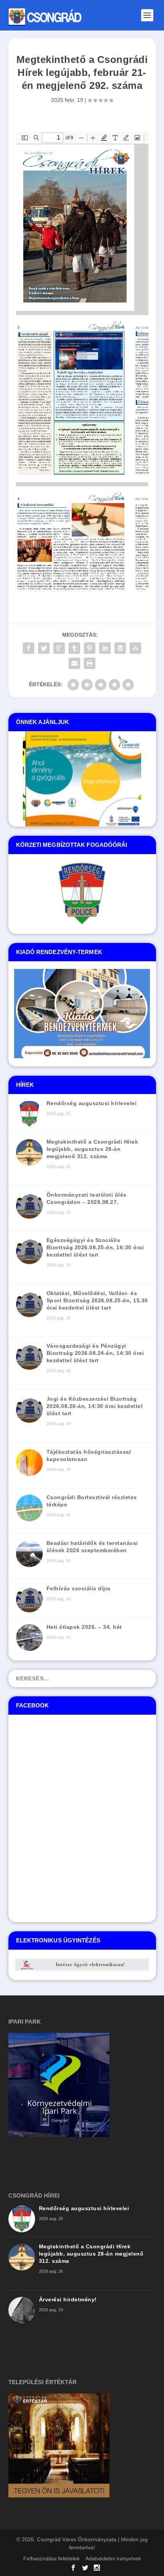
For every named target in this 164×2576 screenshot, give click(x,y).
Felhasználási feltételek (51, 2558)
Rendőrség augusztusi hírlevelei (92, 1103)
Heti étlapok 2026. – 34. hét (84, 1627)
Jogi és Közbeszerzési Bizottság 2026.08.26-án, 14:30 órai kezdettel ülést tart (95, 1406)
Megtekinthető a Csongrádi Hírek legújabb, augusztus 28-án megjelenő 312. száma (92, 1149)
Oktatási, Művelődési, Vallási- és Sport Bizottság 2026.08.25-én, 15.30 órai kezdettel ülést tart (97, 1300)
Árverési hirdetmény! (68, 2299)
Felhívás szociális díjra (79, 1588)
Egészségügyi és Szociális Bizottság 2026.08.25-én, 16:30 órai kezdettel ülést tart (95, 1247)
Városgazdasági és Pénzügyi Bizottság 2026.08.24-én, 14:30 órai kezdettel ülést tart (95, 1353)
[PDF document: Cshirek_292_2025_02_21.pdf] (82, 360)
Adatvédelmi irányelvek (113, 2558)
